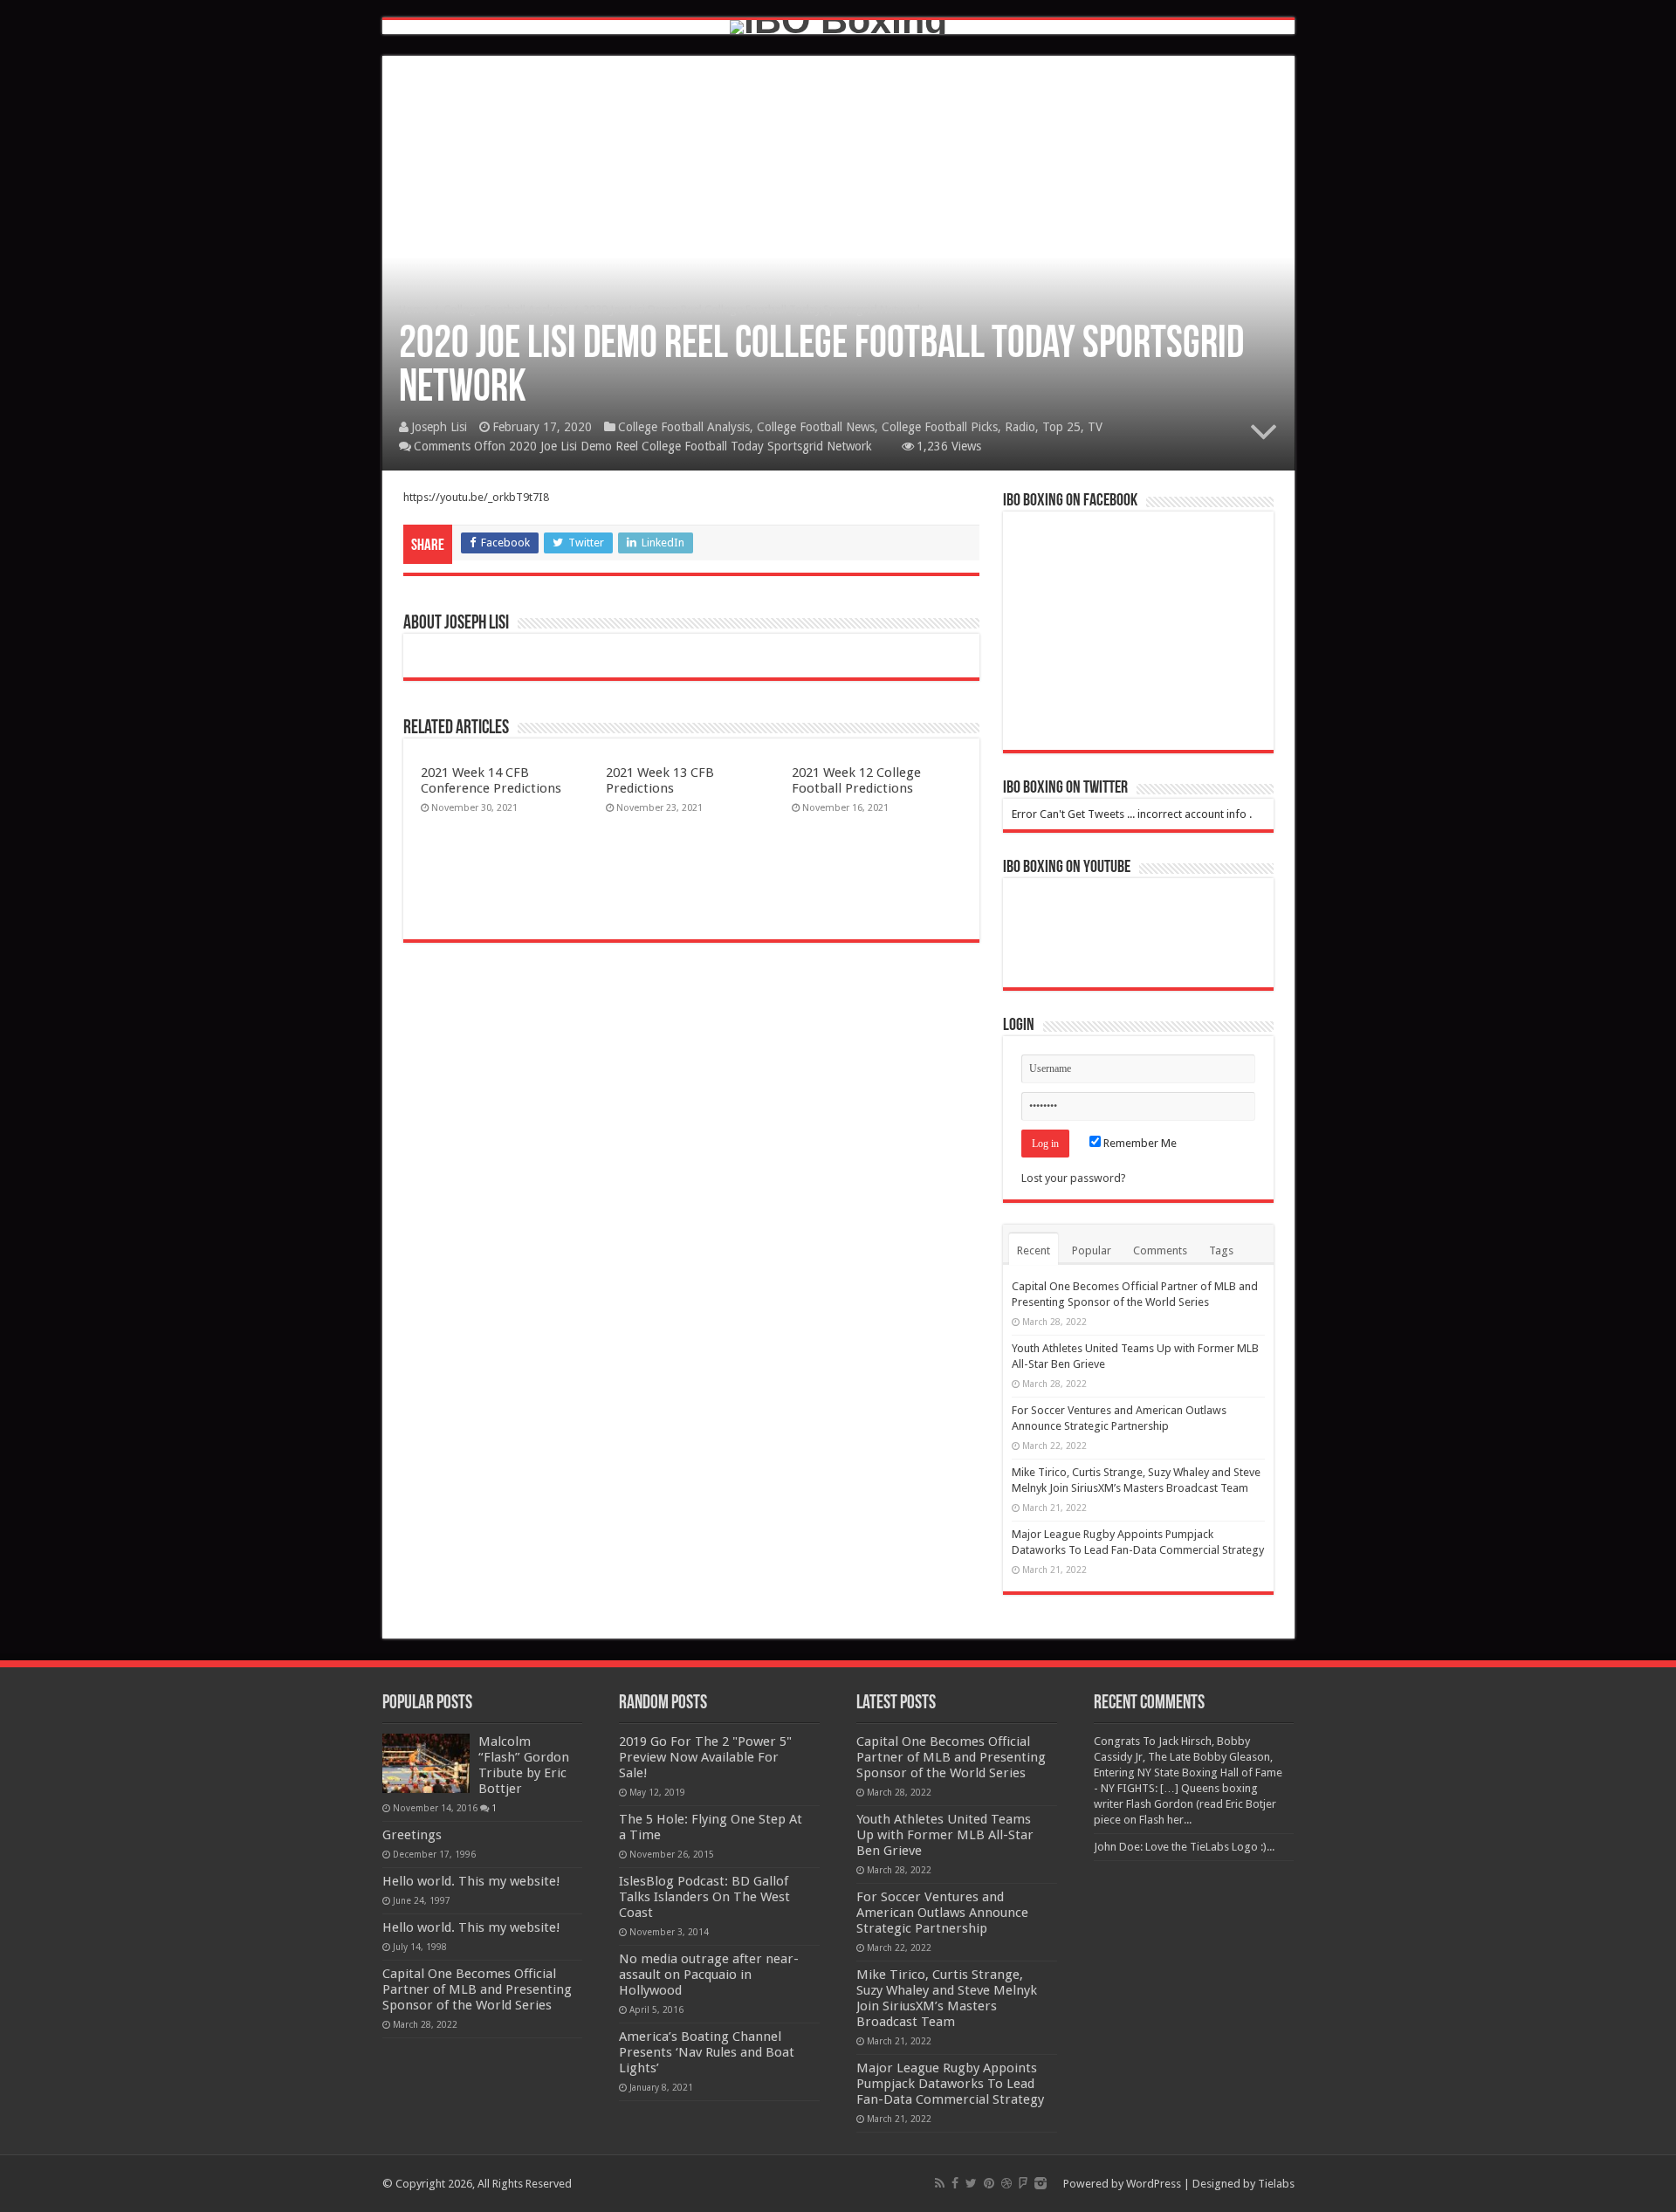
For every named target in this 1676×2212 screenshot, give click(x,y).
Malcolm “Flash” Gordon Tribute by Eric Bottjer (524, 1765)
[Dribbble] (1006, 2183)
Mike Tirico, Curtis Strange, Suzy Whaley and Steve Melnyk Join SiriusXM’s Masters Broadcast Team (947, 1998)
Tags (1221, 1250)
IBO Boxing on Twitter (1065, 788)
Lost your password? (1074, 1178)
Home (414, 309)
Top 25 (1061, 427)
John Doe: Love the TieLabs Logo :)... (1184, 1847)
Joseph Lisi (439, 427)
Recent (1034, 1250)
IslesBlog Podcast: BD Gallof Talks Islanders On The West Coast (704, 1897)
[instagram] (1041, 2183)
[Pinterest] (989, 2183)
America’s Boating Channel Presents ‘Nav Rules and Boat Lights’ (707, 2052)
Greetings (412, 1835)
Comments (1160, 1250)
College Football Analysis (506, 309)
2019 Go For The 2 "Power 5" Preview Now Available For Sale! (705, 1757)
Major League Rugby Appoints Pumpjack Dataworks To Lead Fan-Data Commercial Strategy (950, 2084)
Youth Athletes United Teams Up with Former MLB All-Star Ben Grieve (945, 1835)
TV (1095, 427)
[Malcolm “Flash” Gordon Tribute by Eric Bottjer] (426, 1763)
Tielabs (1276, 2184)
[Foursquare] (1023, 2183)
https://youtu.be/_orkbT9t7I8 (476, 497)
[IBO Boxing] (838, 27)
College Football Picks (940, 427)
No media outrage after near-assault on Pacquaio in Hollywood (709, 1975)
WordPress (1154, 2184)
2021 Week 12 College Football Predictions (856, 780)
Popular (1092, 1250)
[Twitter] (971, 2183)
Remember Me (1139, 1143)
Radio (1020, 427)
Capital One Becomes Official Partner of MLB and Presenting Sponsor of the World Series (477, 1989)
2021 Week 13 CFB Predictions (660, 780)
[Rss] (940, 2183)
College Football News (816, 427)
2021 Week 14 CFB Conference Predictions (491, 780)
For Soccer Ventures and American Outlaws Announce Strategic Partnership (942, 1913)
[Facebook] (955, 2183)
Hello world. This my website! (471, 1881)
